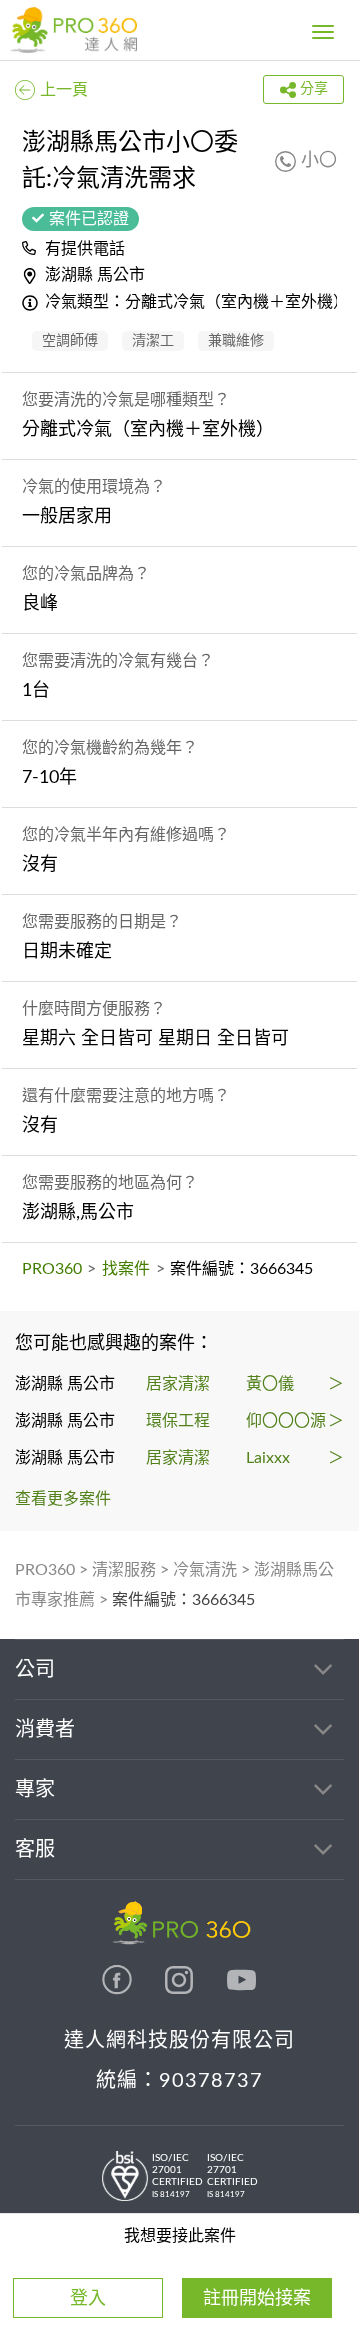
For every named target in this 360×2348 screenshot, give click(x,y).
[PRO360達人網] (119, 1990)
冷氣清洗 (205, 1570)
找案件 (126, 1269)
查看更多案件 (63, 1499)
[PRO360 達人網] (73, 30)
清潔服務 (124, 1570)
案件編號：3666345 (183, 1600)
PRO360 (52, 1269)
